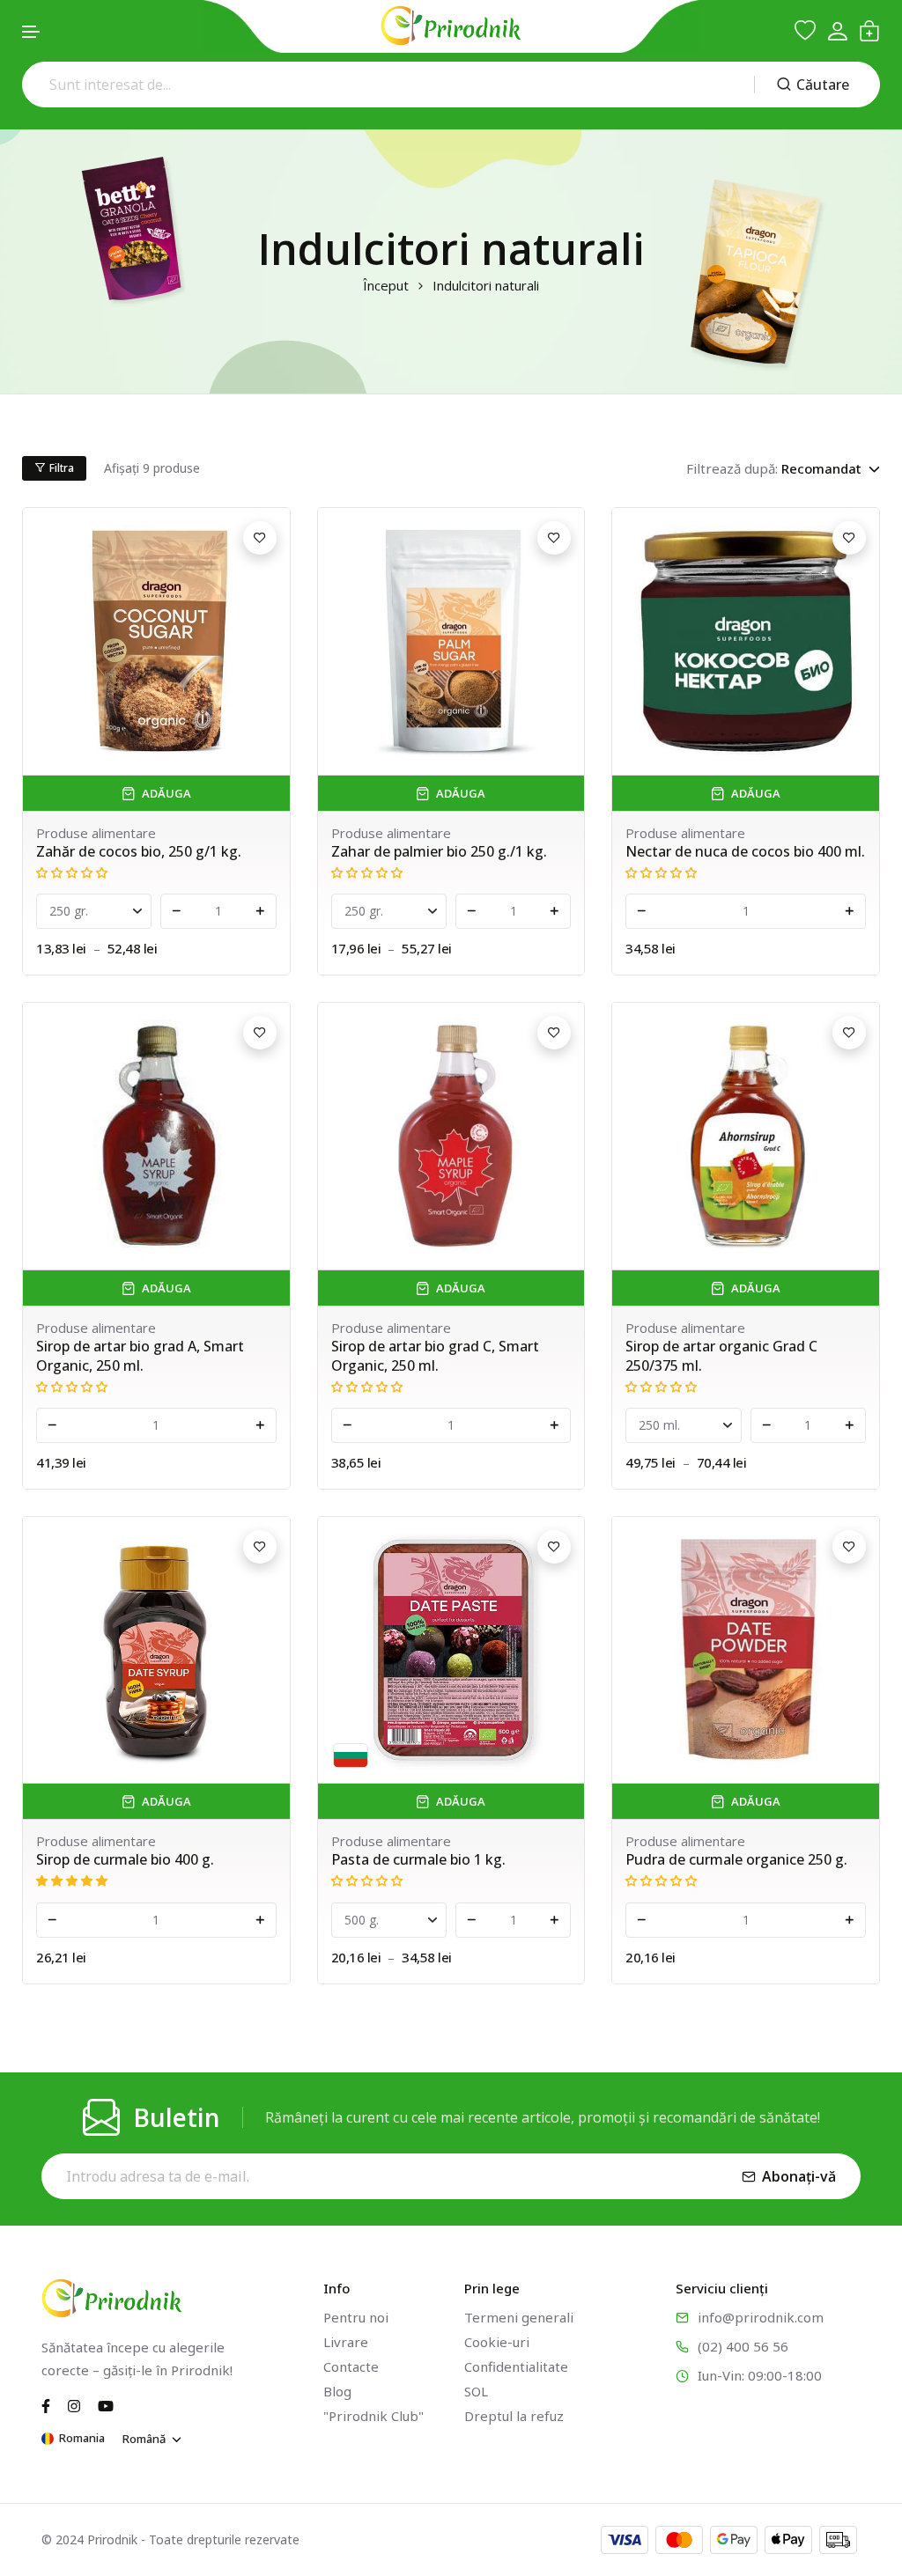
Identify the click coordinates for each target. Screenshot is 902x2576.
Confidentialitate (516, 2366)
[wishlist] (805, 31)
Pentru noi (356, 2317)
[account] (837, 31)
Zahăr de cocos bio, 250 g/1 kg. (139, 851)
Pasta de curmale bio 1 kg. (418, 1859)
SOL (476, 2391)
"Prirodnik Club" (373, 2416)
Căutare (823, 85)
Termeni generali (519, 2317)
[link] (156, 641)
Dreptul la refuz (514, 2416)
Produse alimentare (96, 833)
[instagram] (74, 2404)
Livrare (346, 2342)
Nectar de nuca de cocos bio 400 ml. (745, 851)
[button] (32, 32)
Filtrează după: (732, 468)
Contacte (351, 2366)
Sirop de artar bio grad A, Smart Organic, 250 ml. (140, 1356)
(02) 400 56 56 (743, 2346)
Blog (337, 2391)
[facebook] (46, 2404)
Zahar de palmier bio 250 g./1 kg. (439, 851)
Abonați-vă (799, 2176)
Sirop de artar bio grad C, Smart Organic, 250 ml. (435, 1356)
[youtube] (106, 2404)
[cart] (869, 31)
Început (386, 286)
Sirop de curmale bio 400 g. (125, 1859)
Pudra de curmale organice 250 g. (736, 1859)
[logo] (451, 26)
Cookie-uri (497, 2342)
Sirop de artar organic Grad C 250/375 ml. (721, 1356)
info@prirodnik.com (761, 2317)
